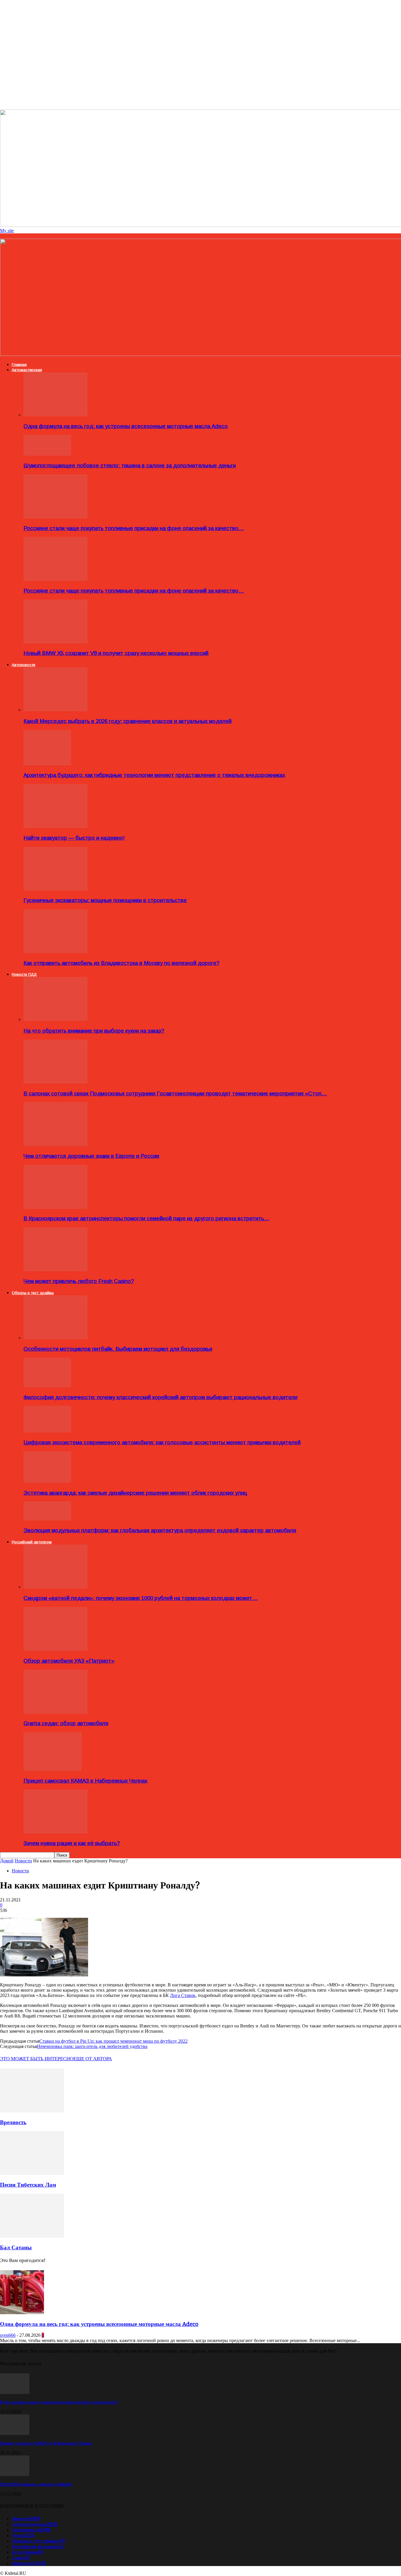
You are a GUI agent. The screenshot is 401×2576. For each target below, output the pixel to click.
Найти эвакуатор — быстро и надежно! (74, 838)
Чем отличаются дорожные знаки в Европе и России (91, 1156)
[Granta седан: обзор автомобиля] (55, 1712)
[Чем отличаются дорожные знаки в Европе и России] (55, 1144)
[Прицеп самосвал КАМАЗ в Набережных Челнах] (53, 1769)
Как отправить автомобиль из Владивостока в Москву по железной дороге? (121, 963)
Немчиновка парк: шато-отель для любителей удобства (92, 2046)
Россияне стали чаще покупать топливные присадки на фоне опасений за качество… (134, 528)
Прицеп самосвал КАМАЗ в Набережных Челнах (85, 1781)
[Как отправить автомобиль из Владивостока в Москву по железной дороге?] (55, 952)
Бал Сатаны (16, 2247)
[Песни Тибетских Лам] (32, 2173)
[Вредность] (32, 2111)
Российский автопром (32, 1542)
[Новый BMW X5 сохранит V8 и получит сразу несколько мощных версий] (55, 642)
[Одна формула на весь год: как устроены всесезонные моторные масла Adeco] (55, 415)
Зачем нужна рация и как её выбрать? (72, 1843)
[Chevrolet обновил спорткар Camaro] (15, 2474)
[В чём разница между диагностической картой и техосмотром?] (15, 2392)
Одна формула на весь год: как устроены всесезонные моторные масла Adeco (126, 426)
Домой (7, 1861)
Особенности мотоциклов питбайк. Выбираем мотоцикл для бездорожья (118, 1349)
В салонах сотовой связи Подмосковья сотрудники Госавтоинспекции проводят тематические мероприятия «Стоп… (175, 1093)
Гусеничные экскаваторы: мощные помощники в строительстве (105, 900)
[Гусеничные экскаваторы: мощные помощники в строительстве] (55, 889)
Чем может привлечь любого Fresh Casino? (79, 1281)
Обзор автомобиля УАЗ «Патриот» (69, 1661)
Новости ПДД (24, 974)
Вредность (13, 2122)
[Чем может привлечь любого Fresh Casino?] (55, 1270)
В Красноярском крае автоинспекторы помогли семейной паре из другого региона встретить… (146, 1218)
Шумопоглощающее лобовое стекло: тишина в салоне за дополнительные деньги (130, 465)
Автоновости (23, 665)
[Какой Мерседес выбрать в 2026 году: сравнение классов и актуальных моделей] (55, 710)
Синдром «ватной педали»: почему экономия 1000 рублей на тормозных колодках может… (141, 1598)
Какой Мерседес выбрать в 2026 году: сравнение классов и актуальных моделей (128, 721)
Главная (19, 365)
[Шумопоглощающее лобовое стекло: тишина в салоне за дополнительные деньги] (47, 454)
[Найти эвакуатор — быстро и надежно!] (55, 826)
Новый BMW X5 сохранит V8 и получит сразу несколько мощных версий (116, 653)
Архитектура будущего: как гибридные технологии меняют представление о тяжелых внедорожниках (154, 775)
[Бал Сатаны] (32, 2236)
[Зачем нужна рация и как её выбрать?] (55, 1832)
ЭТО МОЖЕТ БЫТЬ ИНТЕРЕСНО (37, 2059)
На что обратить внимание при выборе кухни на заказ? (94, 1031)
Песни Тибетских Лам (28, 2185)
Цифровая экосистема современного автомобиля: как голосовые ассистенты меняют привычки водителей (162, 1442)
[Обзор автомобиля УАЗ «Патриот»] (55, 1649)
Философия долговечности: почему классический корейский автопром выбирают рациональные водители (160, 1397)
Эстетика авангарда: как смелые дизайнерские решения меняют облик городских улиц (135, 1493)
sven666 (8, 2335)
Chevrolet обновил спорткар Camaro (36, 2484)
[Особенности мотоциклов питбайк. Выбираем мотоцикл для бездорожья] (55, 1338)
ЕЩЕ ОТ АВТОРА (93, 2059)
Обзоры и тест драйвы (33, 1293)
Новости (23, 1861)
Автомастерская (27, 370)
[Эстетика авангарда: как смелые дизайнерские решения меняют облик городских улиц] (47, 1481)
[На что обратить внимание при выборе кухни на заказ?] (55, 1019)
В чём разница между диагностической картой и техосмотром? (59, 2402)
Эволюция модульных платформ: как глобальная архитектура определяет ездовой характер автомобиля (160, 1530)
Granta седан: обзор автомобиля (66, 1723)
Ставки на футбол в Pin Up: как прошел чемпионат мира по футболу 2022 (113, 2041)
